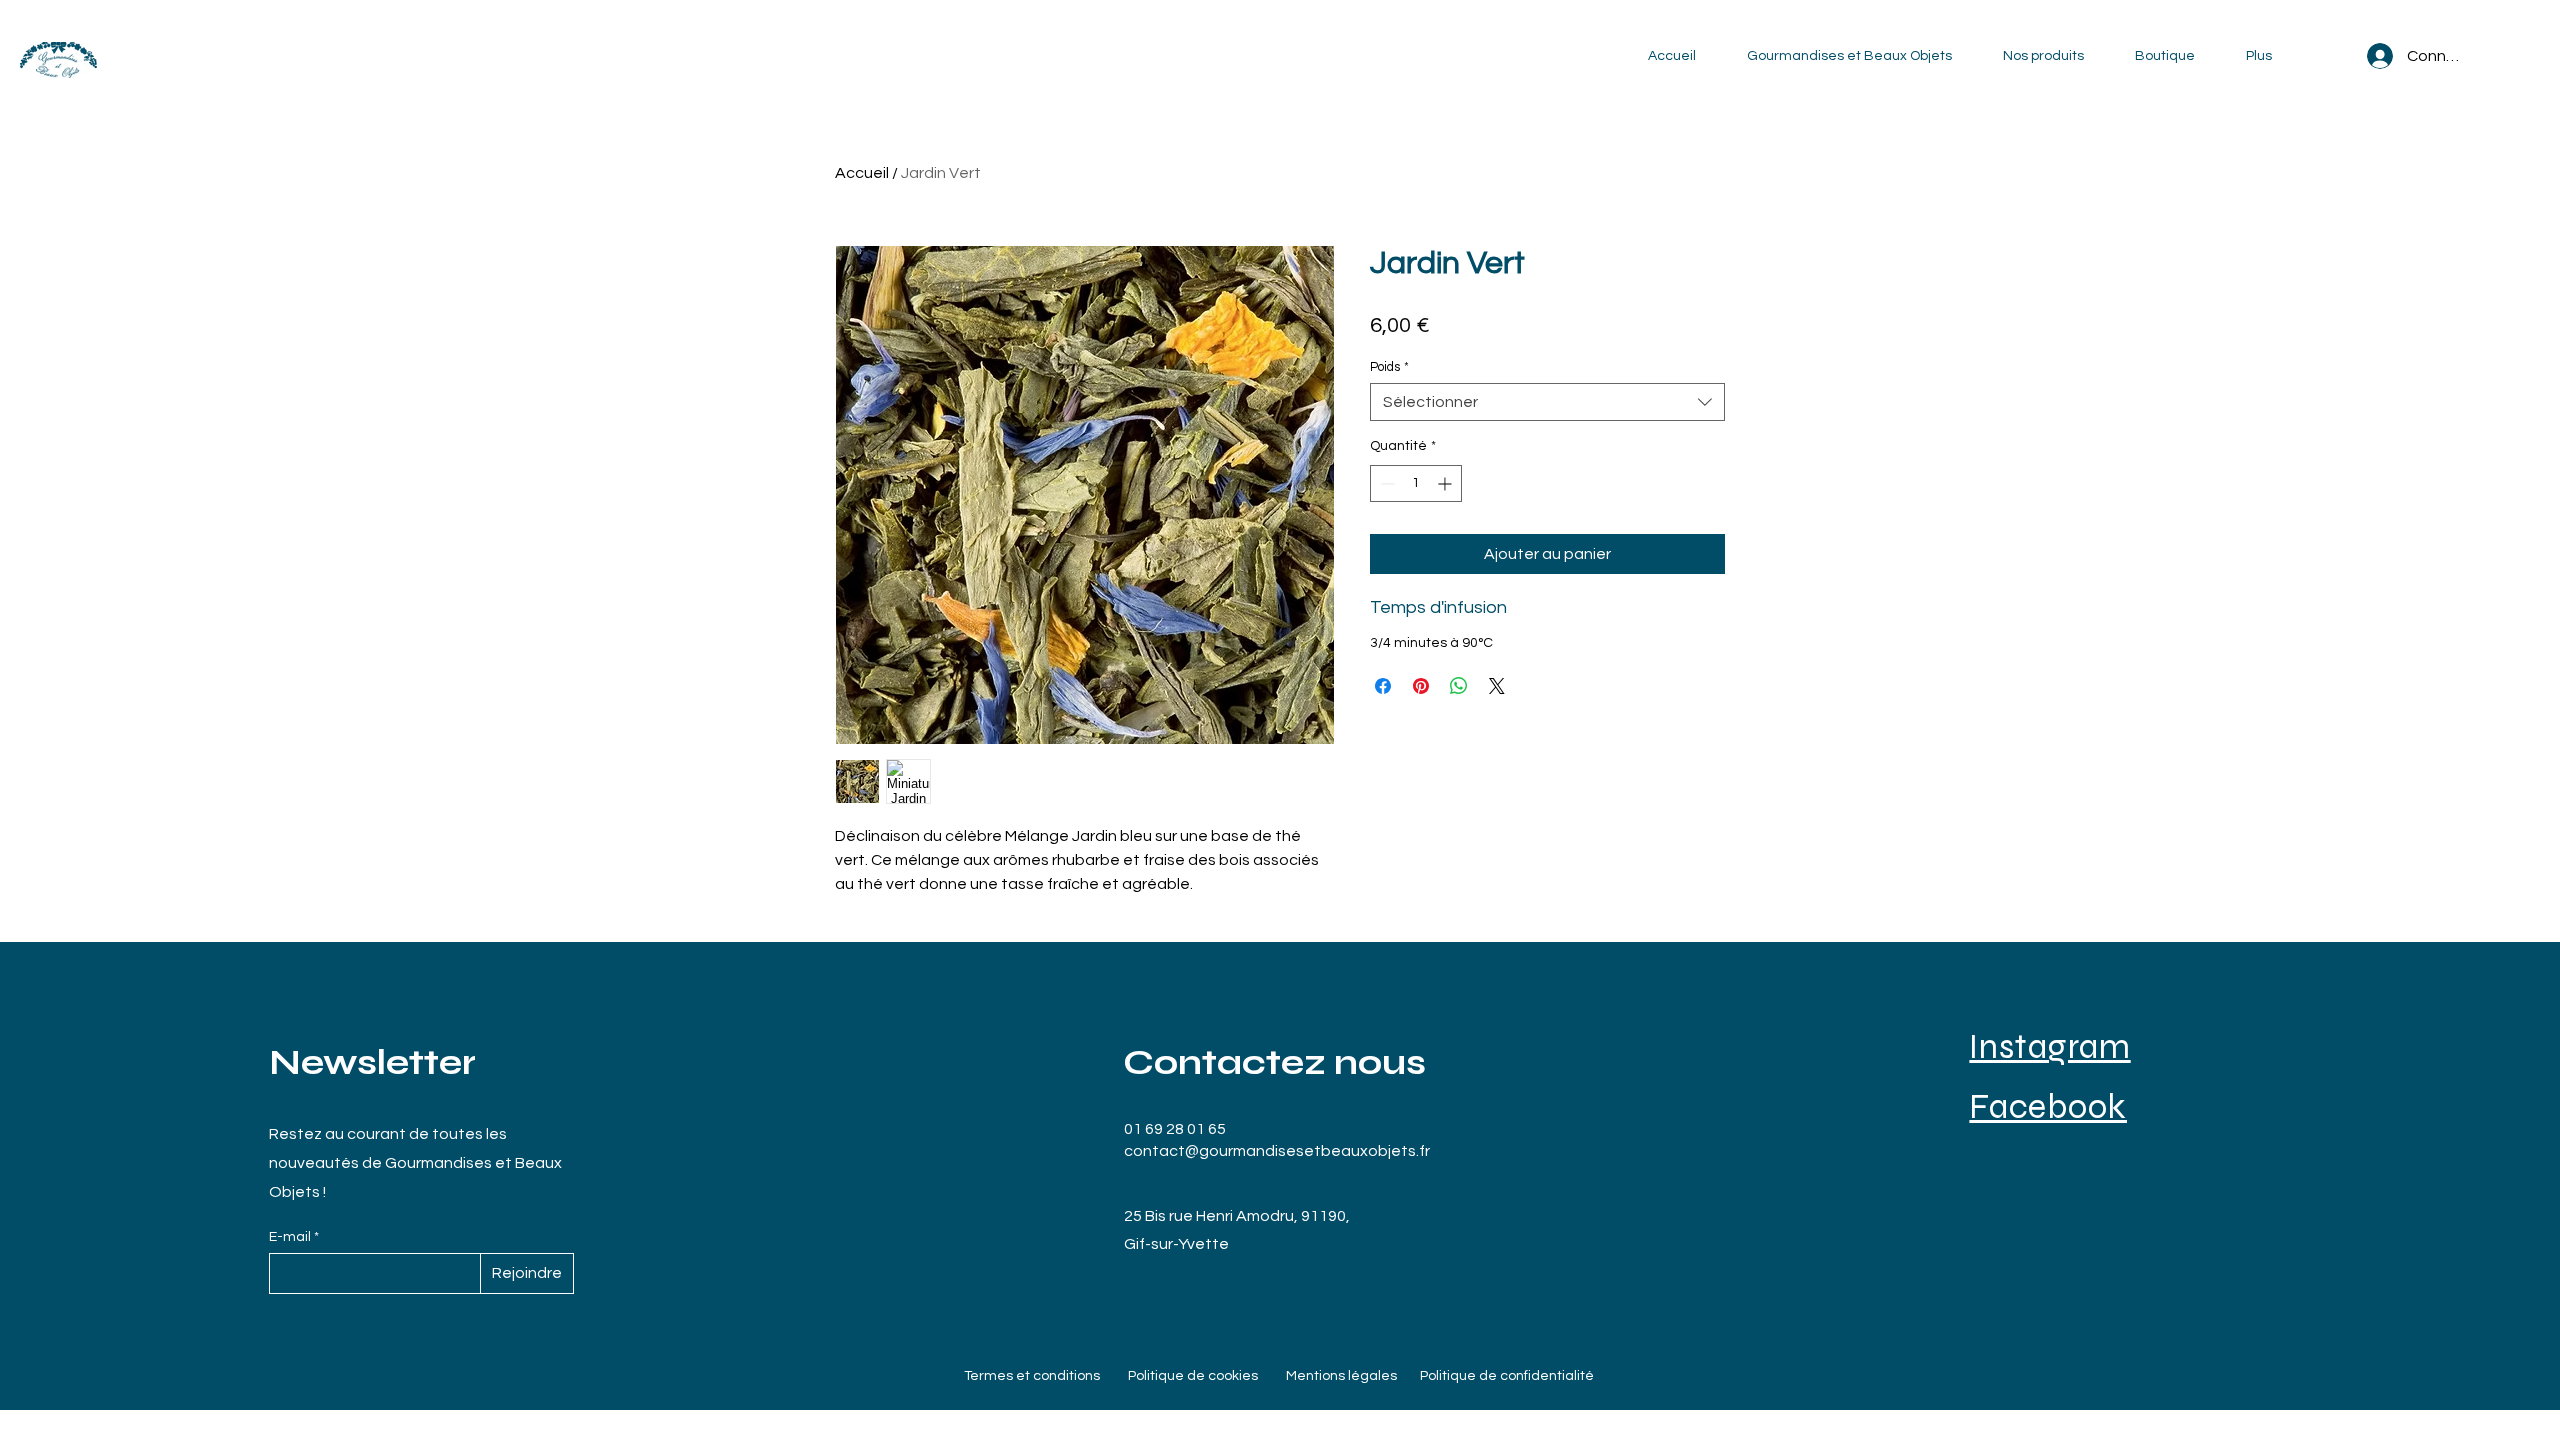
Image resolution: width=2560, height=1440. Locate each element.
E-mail (291, 1237)
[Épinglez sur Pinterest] (1421, 686)
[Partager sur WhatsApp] (1459, 686)
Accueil (862, 173)
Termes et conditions (1032, 1376)
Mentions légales (1341, 1376)
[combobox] (1547, 402)
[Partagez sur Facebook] (1383, 686)
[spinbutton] (1416, 483)
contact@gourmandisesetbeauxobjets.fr (1277, 1151)
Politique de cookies (1193, 1376)
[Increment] (1446, 483)
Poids (1389, 367)
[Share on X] (1497, 686)
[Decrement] (1385, 483)
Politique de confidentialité (1507, 1376)
